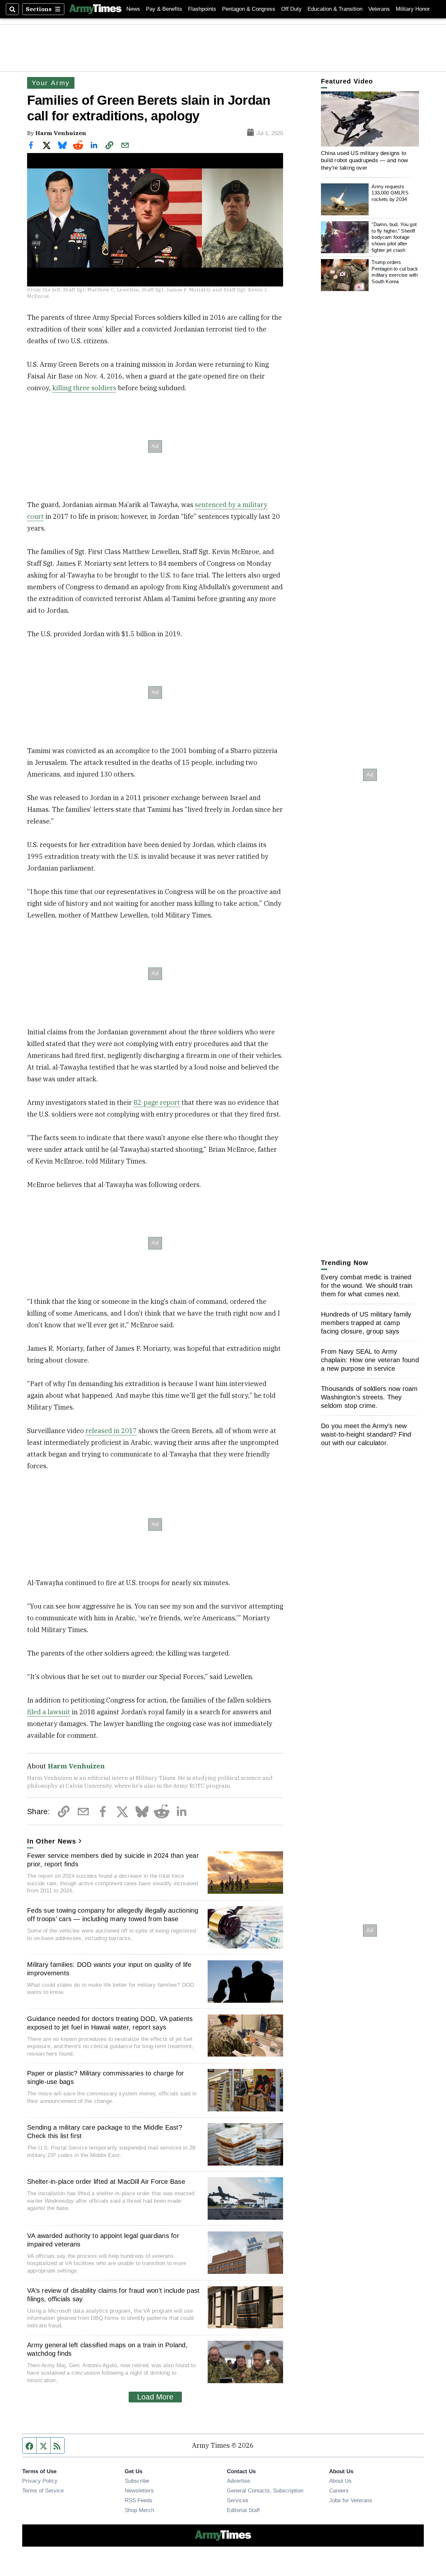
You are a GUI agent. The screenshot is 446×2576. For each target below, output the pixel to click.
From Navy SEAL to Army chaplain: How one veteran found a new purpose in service (370, 1360)
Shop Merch (139, 2510)
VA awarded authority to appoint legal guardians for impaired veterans (103, 2240)
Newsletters (139, 2491)
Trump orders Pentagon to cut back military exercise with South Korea (395, 272)
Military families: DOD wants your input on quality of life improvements (109, 1969)
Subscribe (137, 2481)
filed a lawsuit (49, 1712)
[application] (370, 119)
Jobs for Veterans (351, 2500)
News (133, 9)
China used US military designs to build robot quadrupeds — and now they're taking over (364, 160)
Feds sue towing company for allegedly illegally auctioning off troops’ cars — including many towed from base (113, 1915)
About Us (340, 2481)
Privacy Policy (40, 2481)
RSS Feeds (139, 2500)
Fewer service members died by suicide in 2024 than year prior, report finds (113, 1860)
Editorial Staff (243, 2510)
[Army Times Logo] (95, 9)
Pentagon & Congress (249, 9)
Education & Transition (335, 9)
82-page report (157, 1102)
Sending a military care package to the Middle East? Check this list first (105, 2132)
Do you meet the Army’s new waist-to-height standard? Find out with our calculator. (366, 1434)
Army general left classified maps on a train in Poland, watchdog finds (107, 2349)
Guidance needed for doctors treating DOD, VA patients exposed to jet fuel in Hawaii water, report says (110, 2023)
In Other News (52, 1841)
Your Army (51, 83)
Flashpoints (202, 9)
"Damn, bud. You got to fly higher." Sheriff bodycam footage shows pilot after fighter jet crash (394, 237)
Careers (339, 2491)
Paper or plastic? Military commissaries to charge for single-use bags (105, 2077)
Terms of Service (43, 2491)
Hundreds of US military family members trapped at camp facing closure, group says (366, 1323)
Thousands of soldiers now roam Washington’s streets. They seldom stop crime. (369, 1397)
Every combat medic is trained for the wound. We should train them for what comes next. (367, 1286)
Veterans (379, 9)
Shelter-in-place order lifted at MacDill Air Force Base (106, 2182)
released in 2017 (111, 1431)
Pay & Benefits (164, 9)
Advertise (239, 2481)
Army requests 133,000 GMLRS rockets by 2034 (390, 193)
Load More (155, 2397)
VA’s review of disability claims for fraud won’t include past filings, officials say (113, 2295)
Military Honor (413, 9)
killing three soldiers (84, 388)
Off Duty (291, 9)
